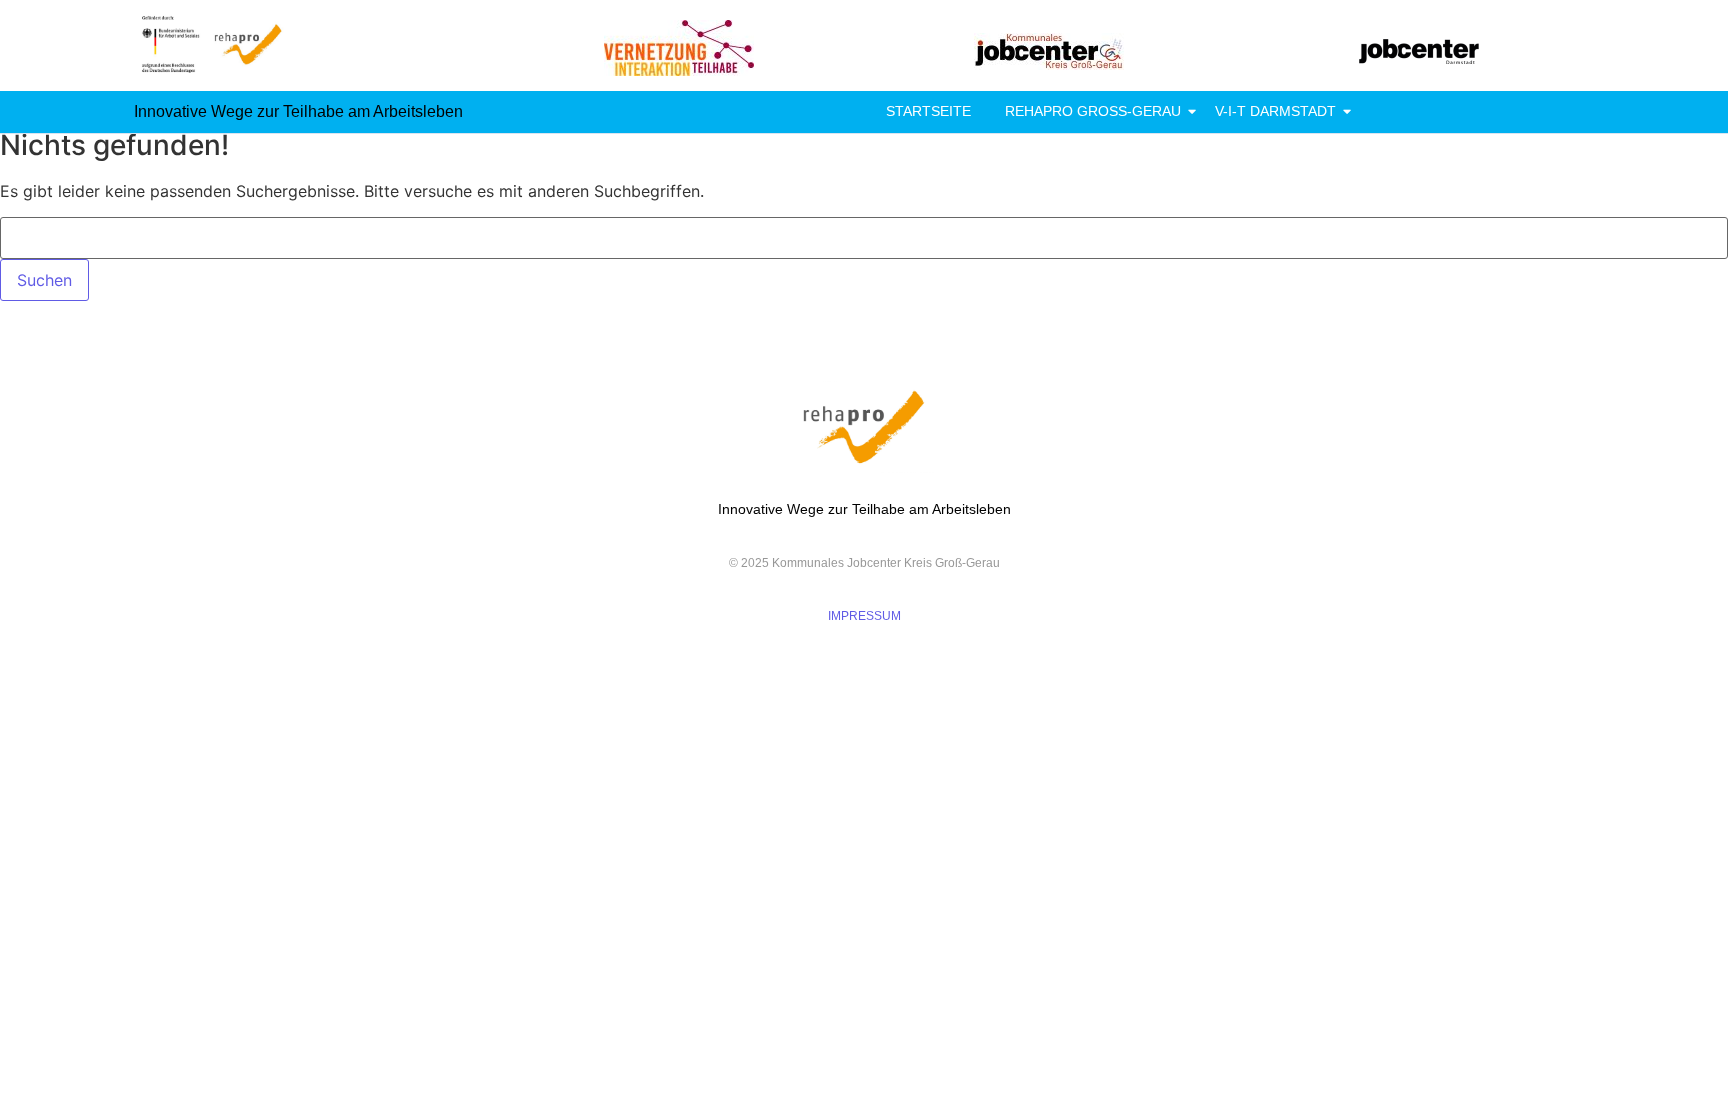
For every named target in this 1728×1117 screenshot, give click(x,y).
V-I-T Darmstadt (1275, 111)
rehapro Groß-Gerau (1093, 111)
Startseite (928, 111)
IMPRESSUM (864, 616)
